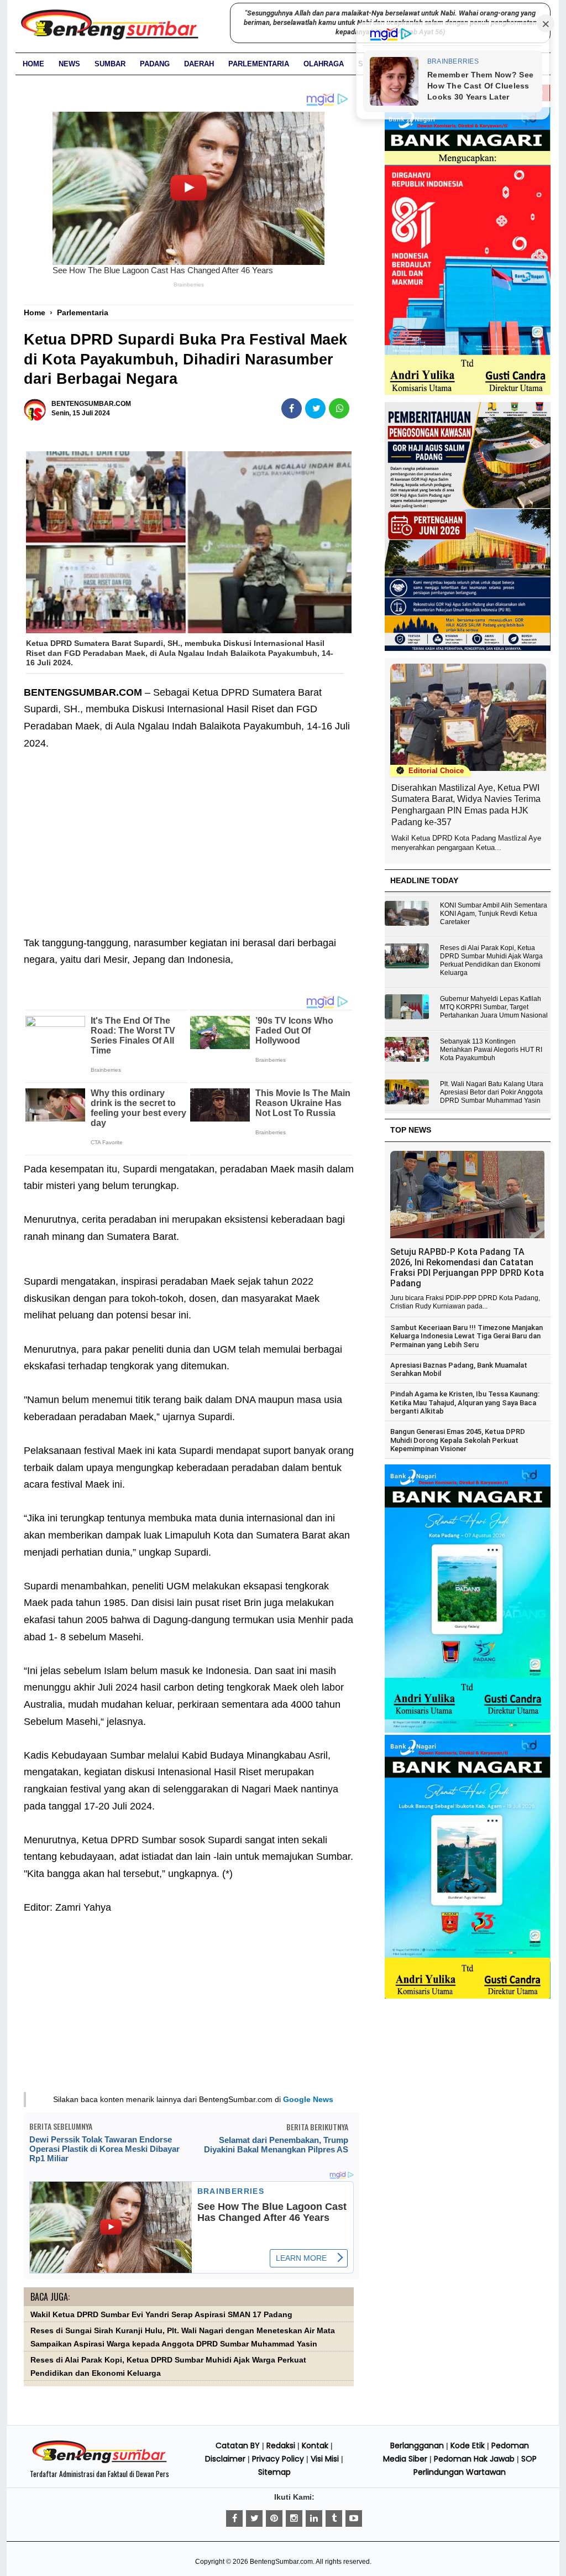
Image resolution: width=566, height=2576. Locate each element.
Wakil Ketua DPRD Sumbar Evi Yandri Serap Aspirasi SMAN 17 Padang (161, 2315)
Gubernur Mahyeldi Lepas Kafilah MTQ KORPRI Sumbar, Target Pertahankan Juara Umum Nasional (494, 1007)
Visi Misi (325, 2459)
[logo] (99, 2462)
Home (33, 64)
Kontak (315, 2445)
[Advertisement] (189, 835)
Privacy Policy (278, 2459)
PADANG (155, 64)
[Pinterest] (274, 2518)
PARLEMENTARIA (259, 64)
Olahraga (324, 64)
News (69, 64)
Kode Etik (468, 2445)
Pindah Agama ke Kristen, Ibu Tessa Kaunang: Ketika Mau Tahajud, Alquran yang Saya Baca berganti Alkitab (465, 1402)
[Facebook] (234, 2518)
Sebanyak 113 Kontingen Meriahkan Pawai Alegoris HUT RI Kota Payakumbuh (491, 1050)
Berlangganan (417, 2445)
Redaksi (281, 2445)
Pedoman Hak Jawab (474, 2459)
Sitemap (274, 2472)
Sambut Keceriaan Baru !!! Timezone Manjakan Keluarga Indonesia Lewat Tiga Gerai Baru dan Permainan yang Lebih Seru (467, 1336)
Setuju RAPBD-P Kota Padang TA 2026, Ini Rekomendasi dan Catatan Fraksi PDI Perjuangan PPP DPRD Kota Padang (467, 1268)
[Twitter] (254, 2518)
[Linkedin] (314, 2518)
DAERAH (199, 64)
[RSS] (354, 2518)
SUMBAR (110, 64)
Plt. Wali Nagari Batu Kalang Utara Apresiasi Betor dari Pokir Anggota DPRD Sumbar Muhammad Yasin (492, 1092)
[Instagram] (294, 2518)
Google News (308, 2099)
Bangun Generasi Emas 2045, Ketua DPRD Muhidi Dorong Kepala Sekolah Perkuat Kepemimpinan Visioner (458, 1440)
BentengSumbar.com (281, 2562)
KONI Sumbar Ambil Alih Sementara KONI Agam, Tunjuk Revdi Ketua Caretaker (494, 914)
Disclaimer (225, 2459)
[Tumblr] (334, 2518)
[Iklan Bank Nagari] (468, 1730)
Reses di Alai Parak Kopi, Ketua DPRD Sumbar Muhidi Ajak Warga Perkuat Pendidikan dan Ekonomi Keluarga (491, 960)
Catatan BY (238, 2445)
